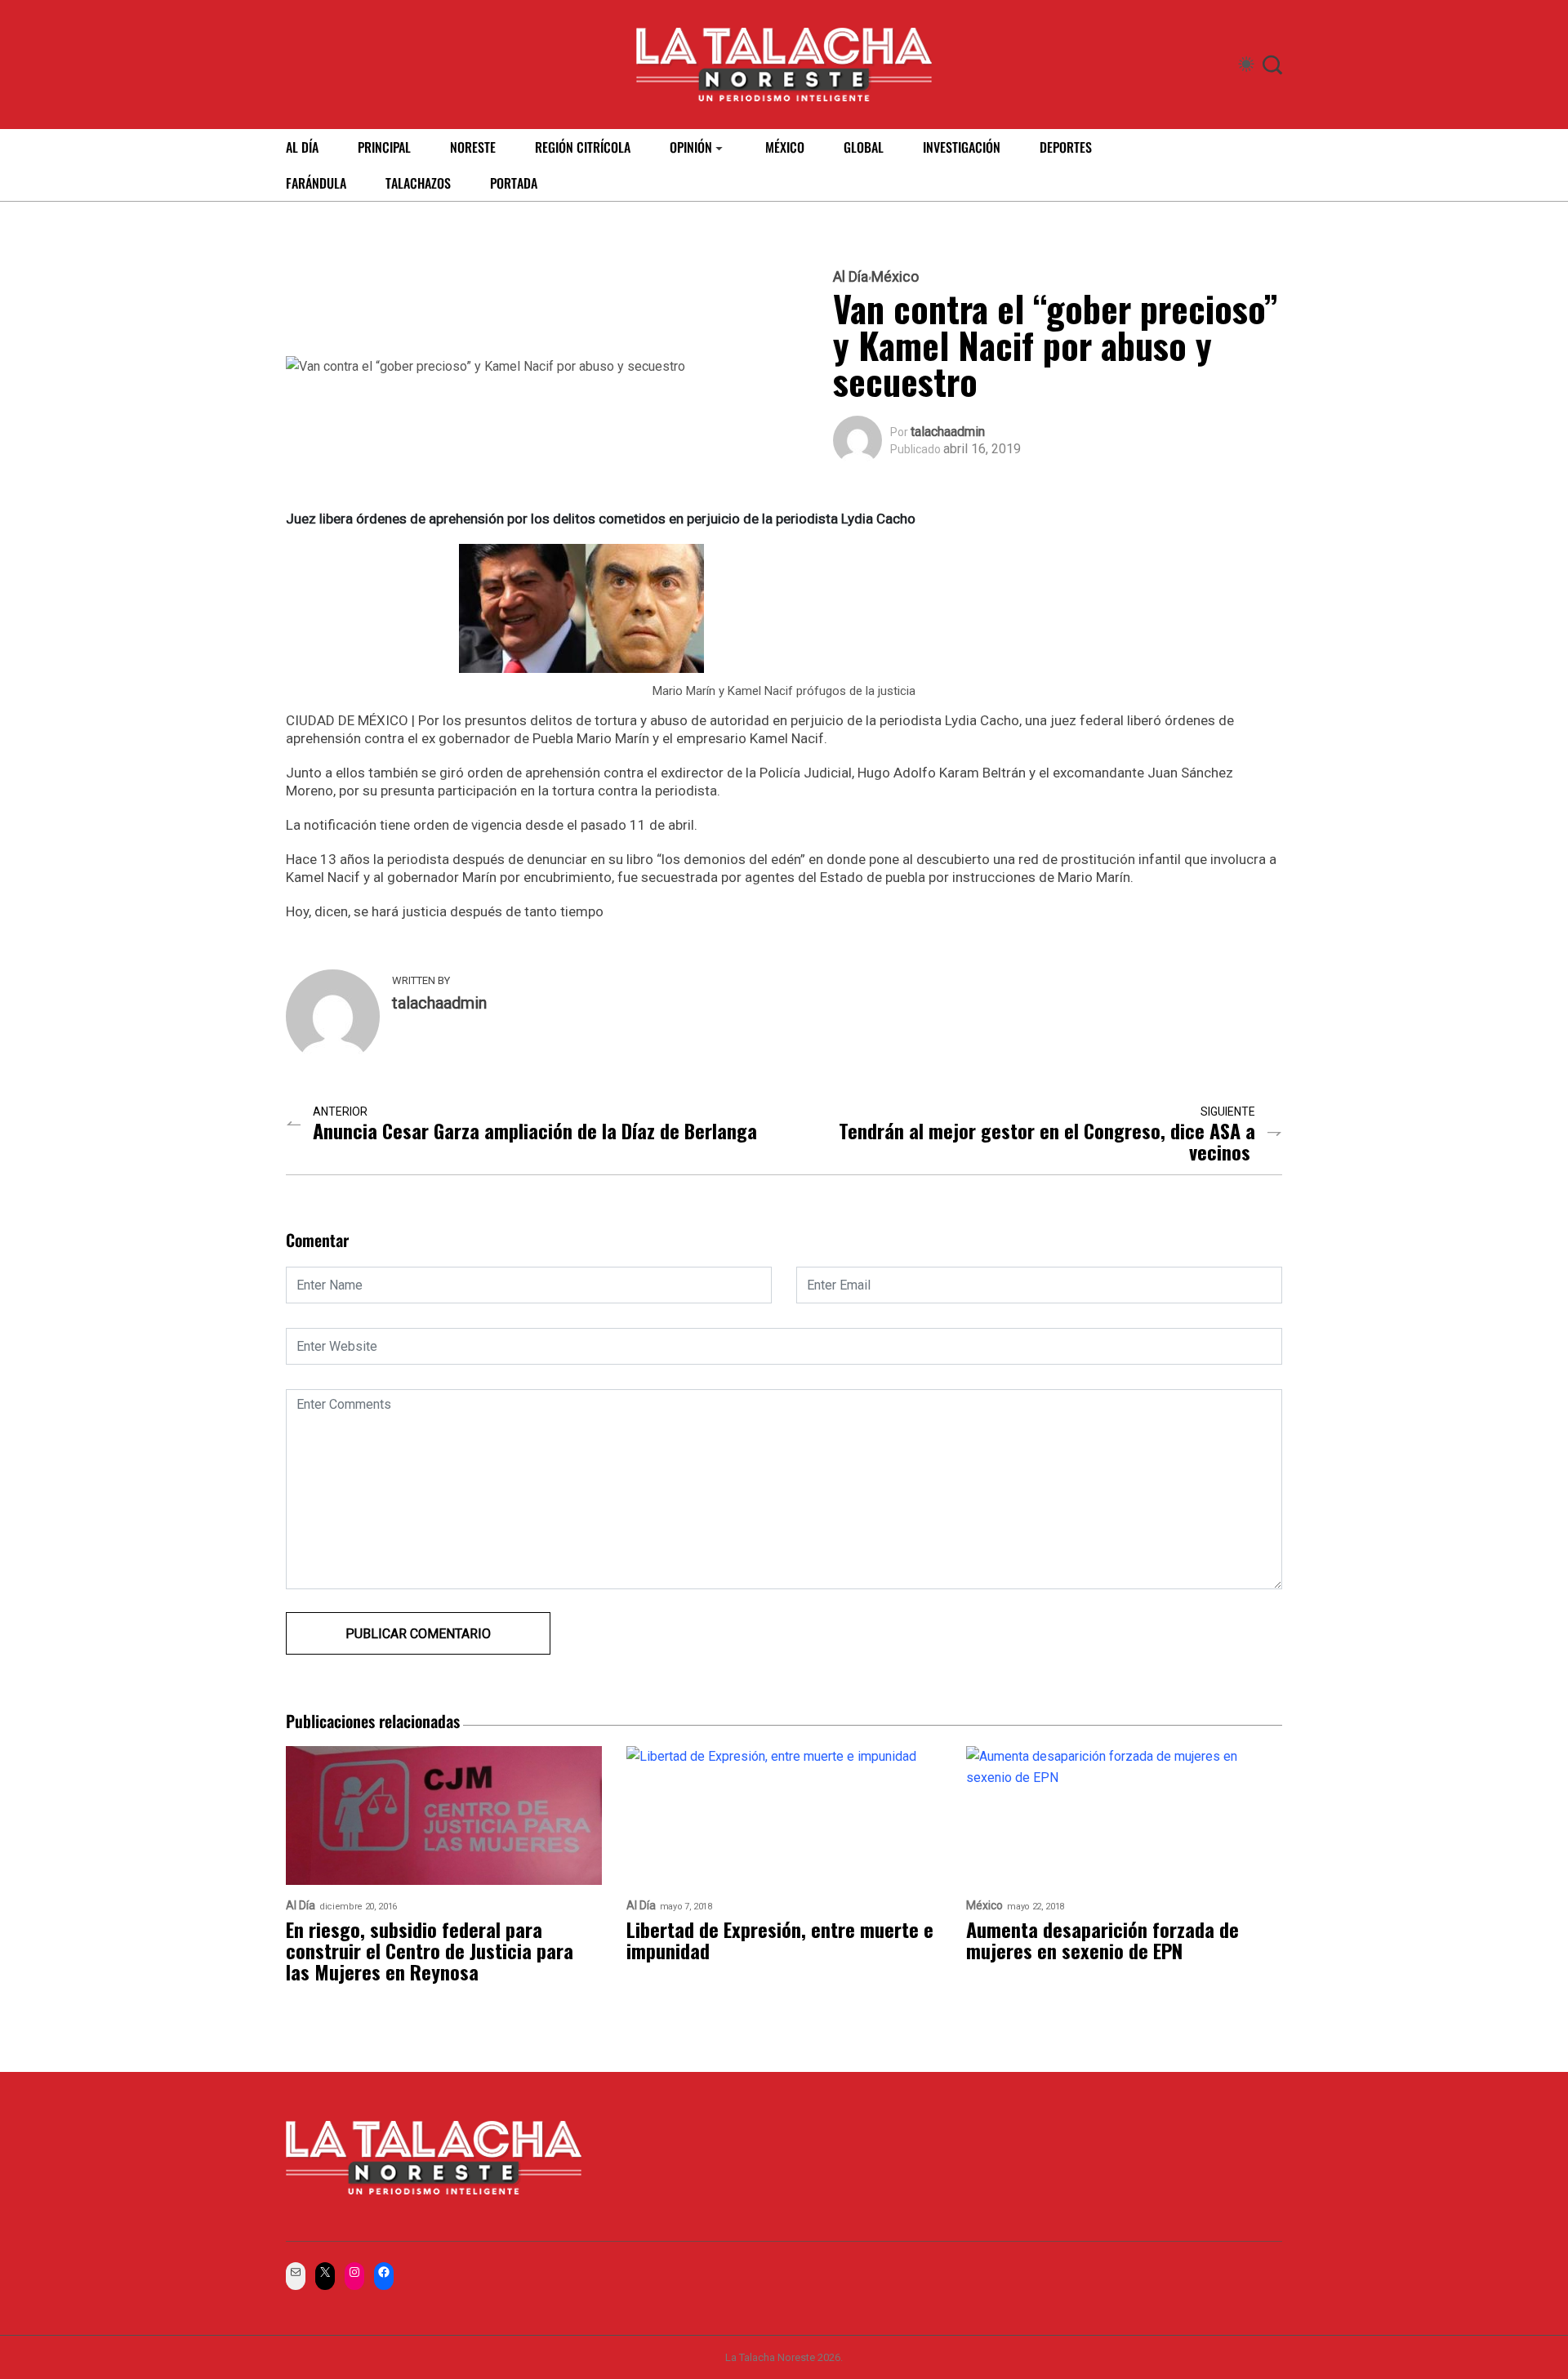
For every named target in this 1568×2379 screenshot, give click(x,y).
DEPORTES (1066, 147)
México (895, 277)
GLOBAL (864, 147)
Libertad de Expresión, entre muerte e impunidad (780, 1940)
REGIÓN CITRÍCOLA (583, 147)
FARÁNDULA (316, 183)
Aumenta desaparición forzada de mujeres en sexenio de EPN (1102, 1940)
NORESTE (473, 147)
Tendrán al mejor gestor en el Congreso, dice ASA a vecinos (1047, 1141)
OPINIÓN (691, 147)
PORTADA (514, 183)
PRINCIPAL (384, 147)
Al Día (851, 277)
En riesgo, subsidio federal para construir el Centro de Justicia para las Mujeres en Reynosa (430, 1950)
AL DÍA (302, 147)
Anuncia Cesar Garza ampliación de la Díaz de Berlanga (535, 1130)
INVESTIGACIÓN (962, 147)
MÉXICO (785, 147)
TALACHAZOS (418, 183)
